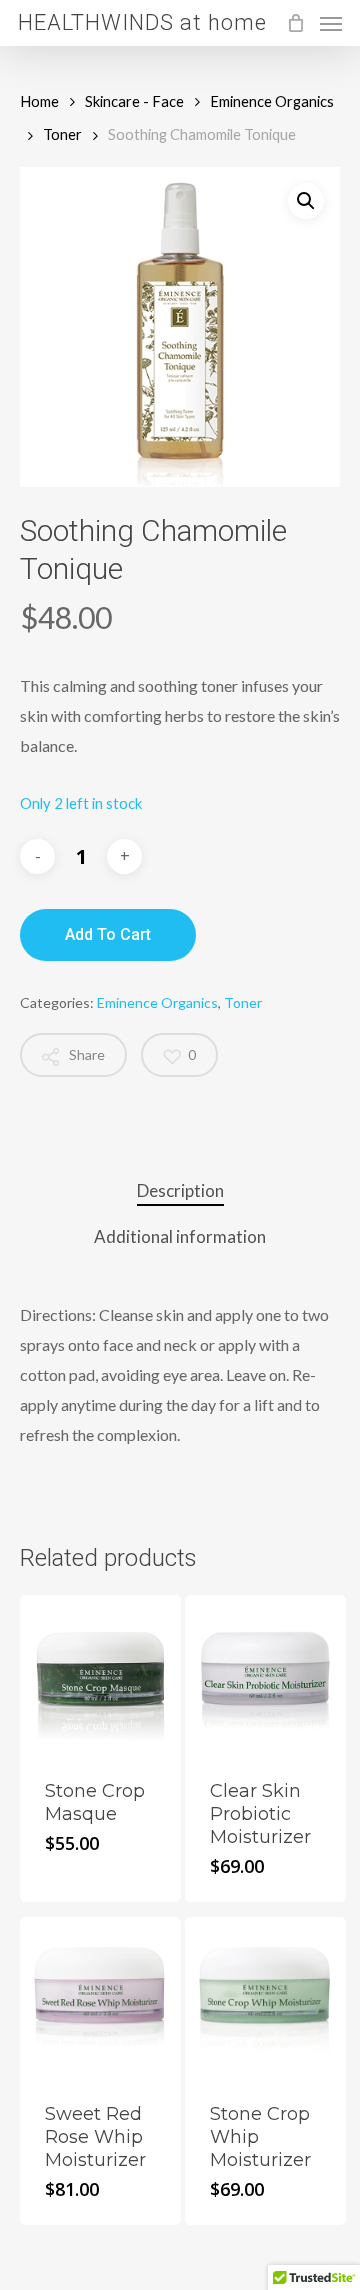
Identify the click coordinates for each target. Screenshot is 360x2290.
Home (39, 101)
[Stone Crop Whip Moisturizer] (265, 1997)
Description (180, 1190)
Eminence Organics (272, 101)
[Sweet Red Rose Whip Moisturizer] (100, 1997)
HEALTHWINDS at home (142, 23)
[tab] (180, 1191)
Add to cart (108, 934)
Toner (62, 134)
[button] (306, 201)
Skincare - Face (134, 101)
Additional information (180, 1236)
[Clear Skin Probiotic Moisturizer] (265, 1675)
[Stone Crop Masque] (100, 1675)
